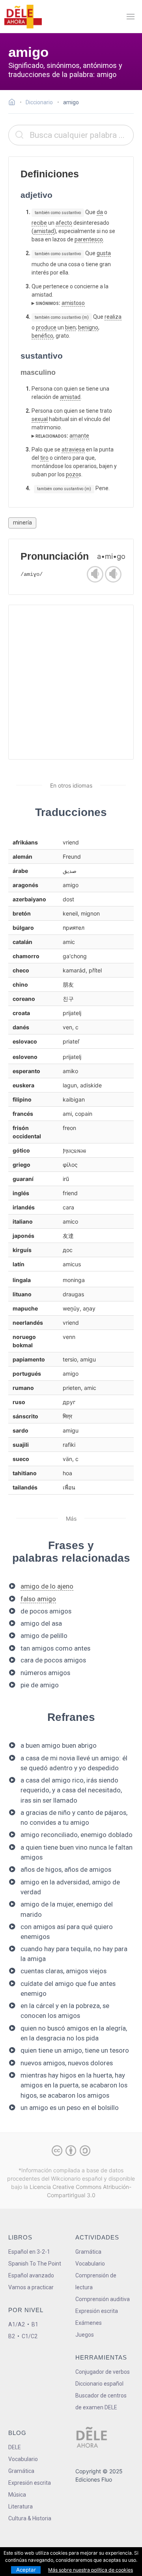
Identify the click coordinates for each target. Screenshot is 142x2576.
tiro (44, 458)
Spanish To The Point (35, 2264)
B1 (35, 2324)
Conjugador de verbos (103, 2372)
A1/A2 (17, 2324)
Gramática (88, 2252)
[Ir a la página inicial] (14, 103)
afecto (64, 223)
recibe (39, 223)
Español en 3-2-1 (29, 2252)
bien (70, 327)
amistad (44, 231)
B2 (12, 2336)
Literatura (21, 2506)
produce (46, 327)
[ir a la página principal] (23, 17)
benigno (88, 327)
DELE (15, 2447)
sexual (40, 419)
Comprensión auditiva (103, 2299)
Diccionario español (99, 2384)
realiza (113, 317)
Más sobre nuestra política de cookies (91, 2570)
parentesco (89, 239)
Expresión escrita (97, 2311)
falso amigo (38, 1599)
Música (17, 2495)
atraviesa (73, 449)
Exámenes (89, 2323)
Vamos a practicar (31, 2287)
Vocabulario (90, 2264)
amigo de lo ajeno (47, 1586)
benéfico (42, 336)
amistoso (73, 303)
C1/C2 (30, 2336)
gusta (104, 253)
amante (79, 436)
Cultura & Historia (30, 2518)
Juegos (85, 2335)
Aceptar (26, 2570)
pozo (72, 474)
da (100, 212)
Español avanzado (31, 2275)
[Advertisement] (71, 682)
